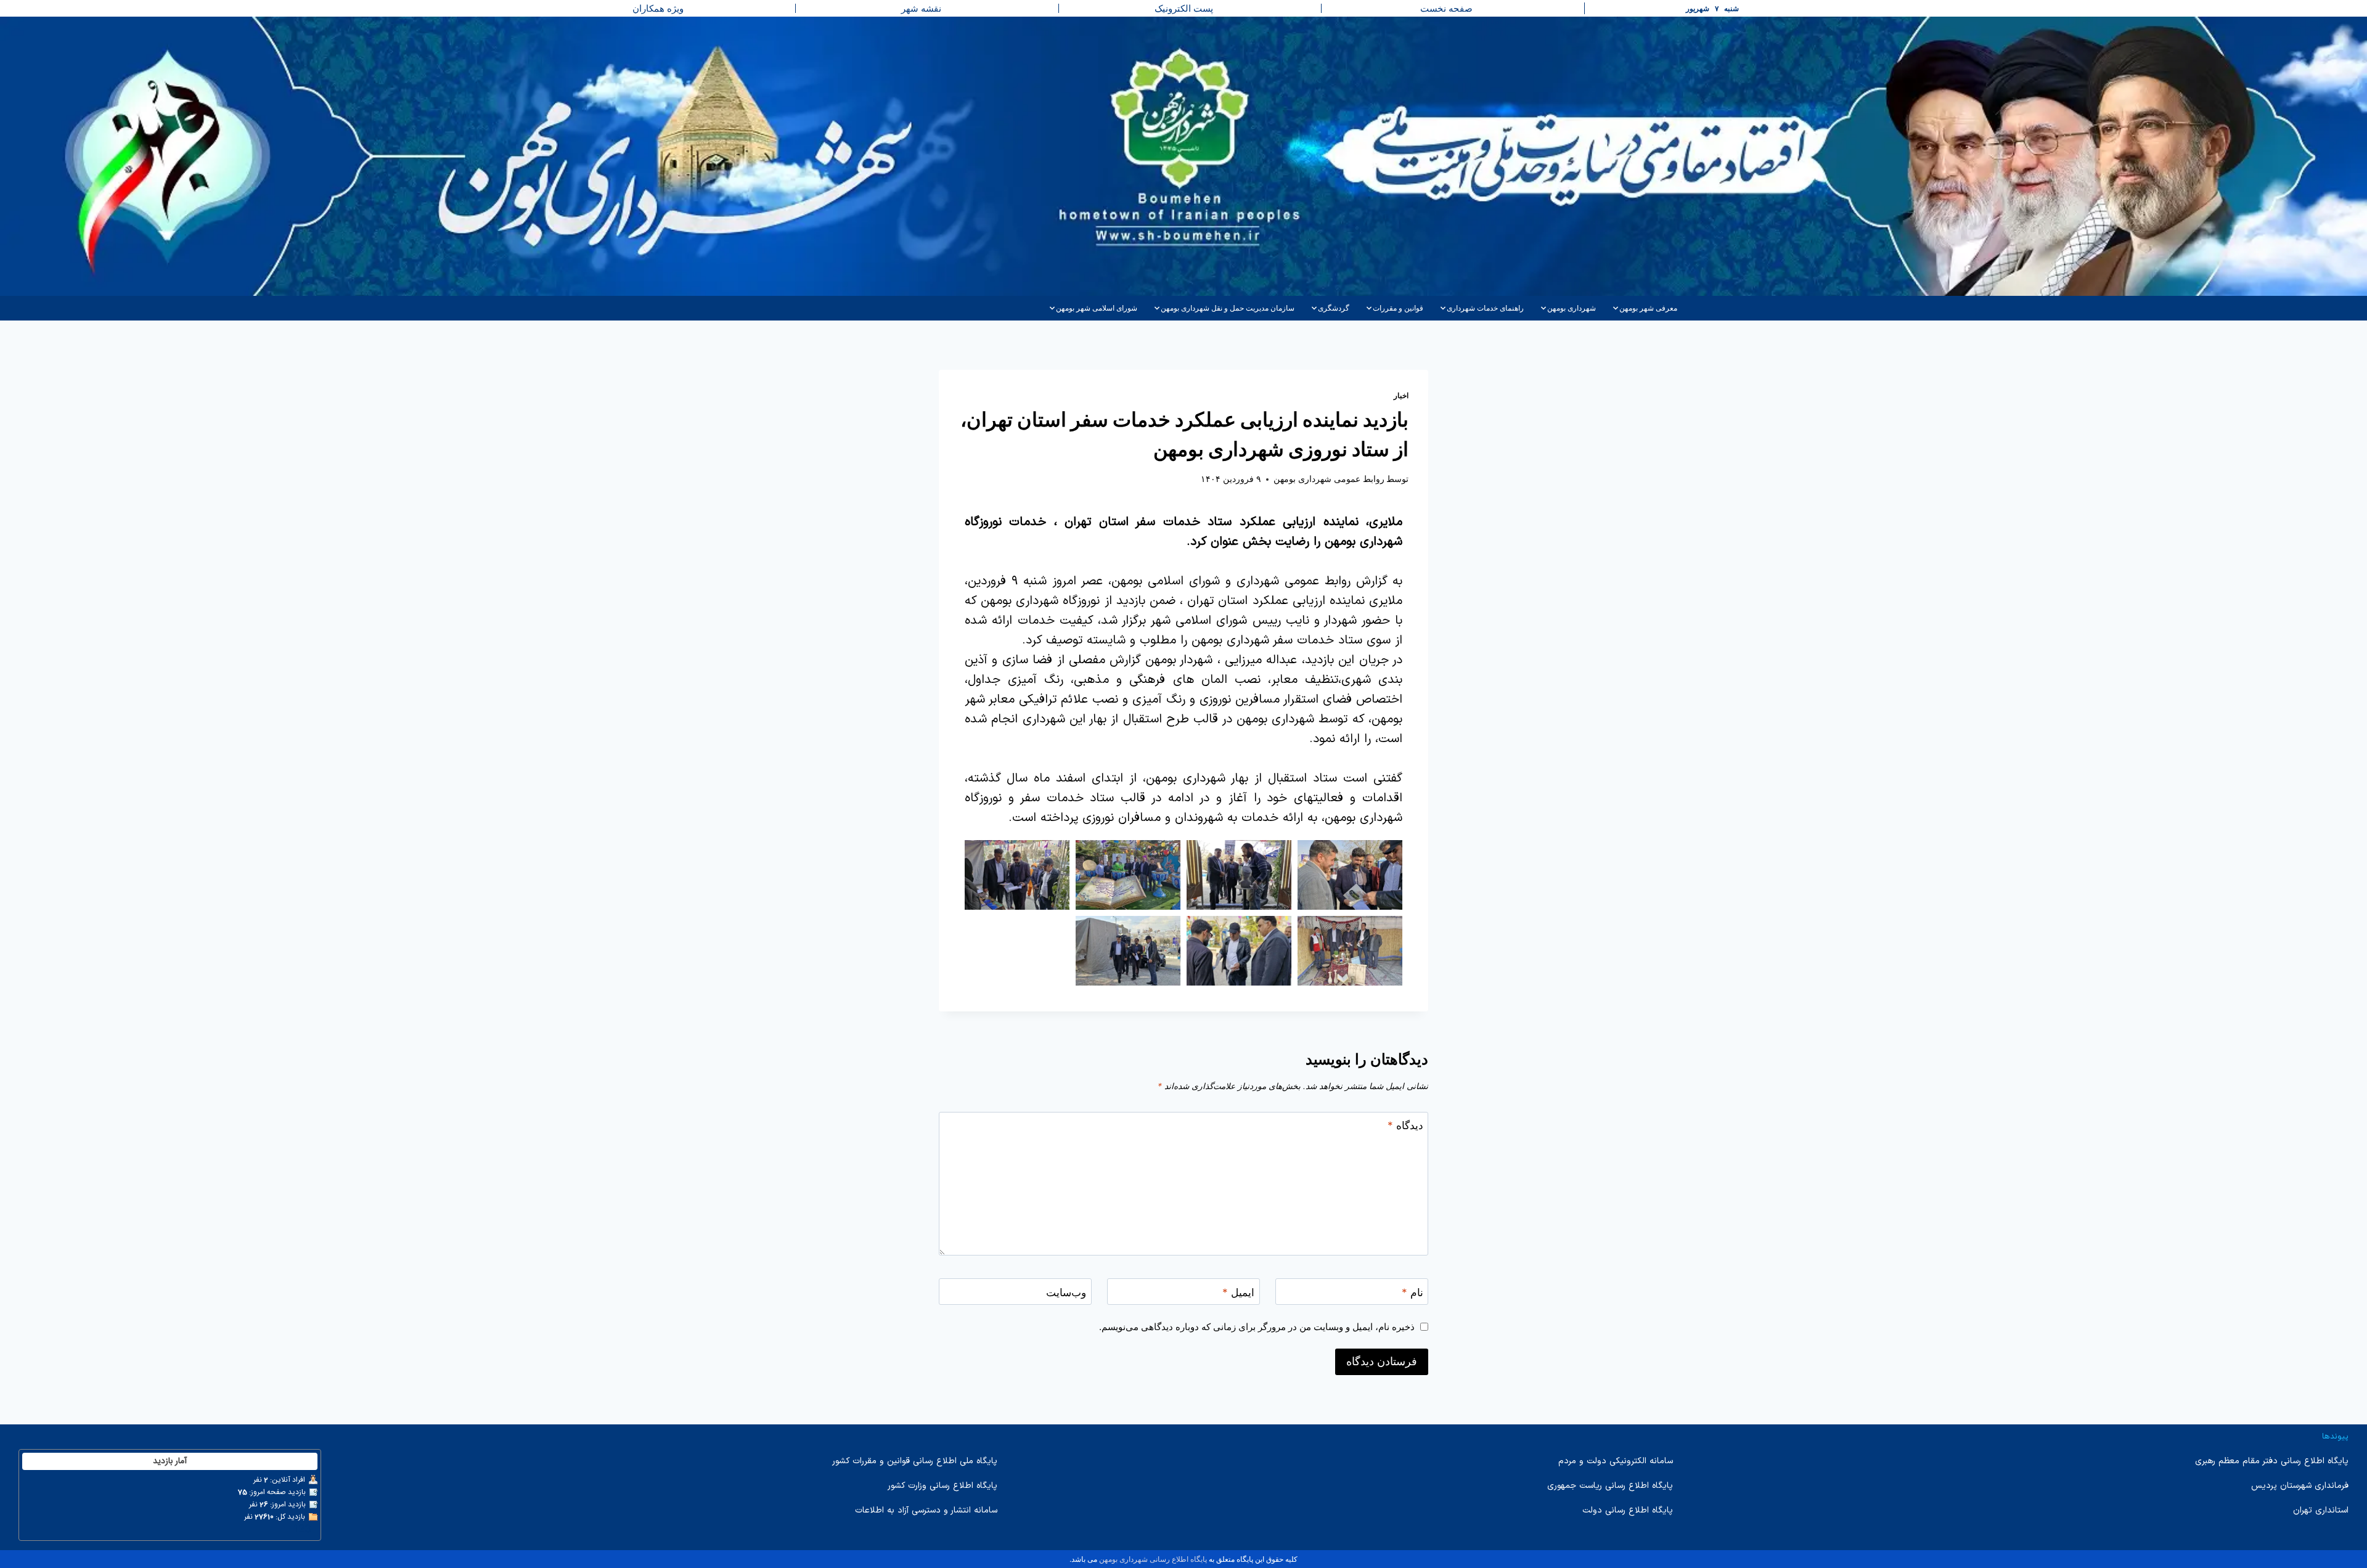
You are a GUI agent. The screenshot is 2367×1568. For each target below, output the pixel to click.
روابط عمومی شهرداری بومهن (1329, 479)
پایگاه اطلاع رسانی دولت (1628, 1510)
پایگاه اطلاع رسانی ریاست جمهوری (1610, 1486)
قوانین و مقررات (1398, 308)
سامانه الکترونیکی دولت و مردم (1616, 1461)
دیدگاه (1405, 1125)
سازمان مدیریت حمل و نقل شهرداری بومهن (1228, 308)
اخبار (1401, 395)
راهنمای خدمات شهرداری (1485, 308)
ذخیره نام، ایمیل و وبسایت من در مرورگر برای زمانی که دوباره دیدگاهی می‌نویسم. (1257, 1327)
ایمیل (1238, 1292)
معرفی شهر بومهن (1648, 308)
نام (1412, 1292)
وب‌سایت (1066, 1292)
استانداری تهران (2321, 1510)
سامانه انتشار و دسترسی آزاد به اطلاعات (926, 1510)
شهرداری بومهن (1572, 308)
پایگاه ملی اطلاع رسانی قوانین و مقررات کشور (915, 1461)
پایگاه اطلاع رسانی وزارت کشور (942, 1486)
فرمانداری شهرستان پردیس (2300, 1486)
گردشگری (1334, 308)
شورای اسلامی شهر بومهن (1097, 308)
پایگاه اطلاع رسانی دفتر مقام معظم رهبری (2272, 1461)
